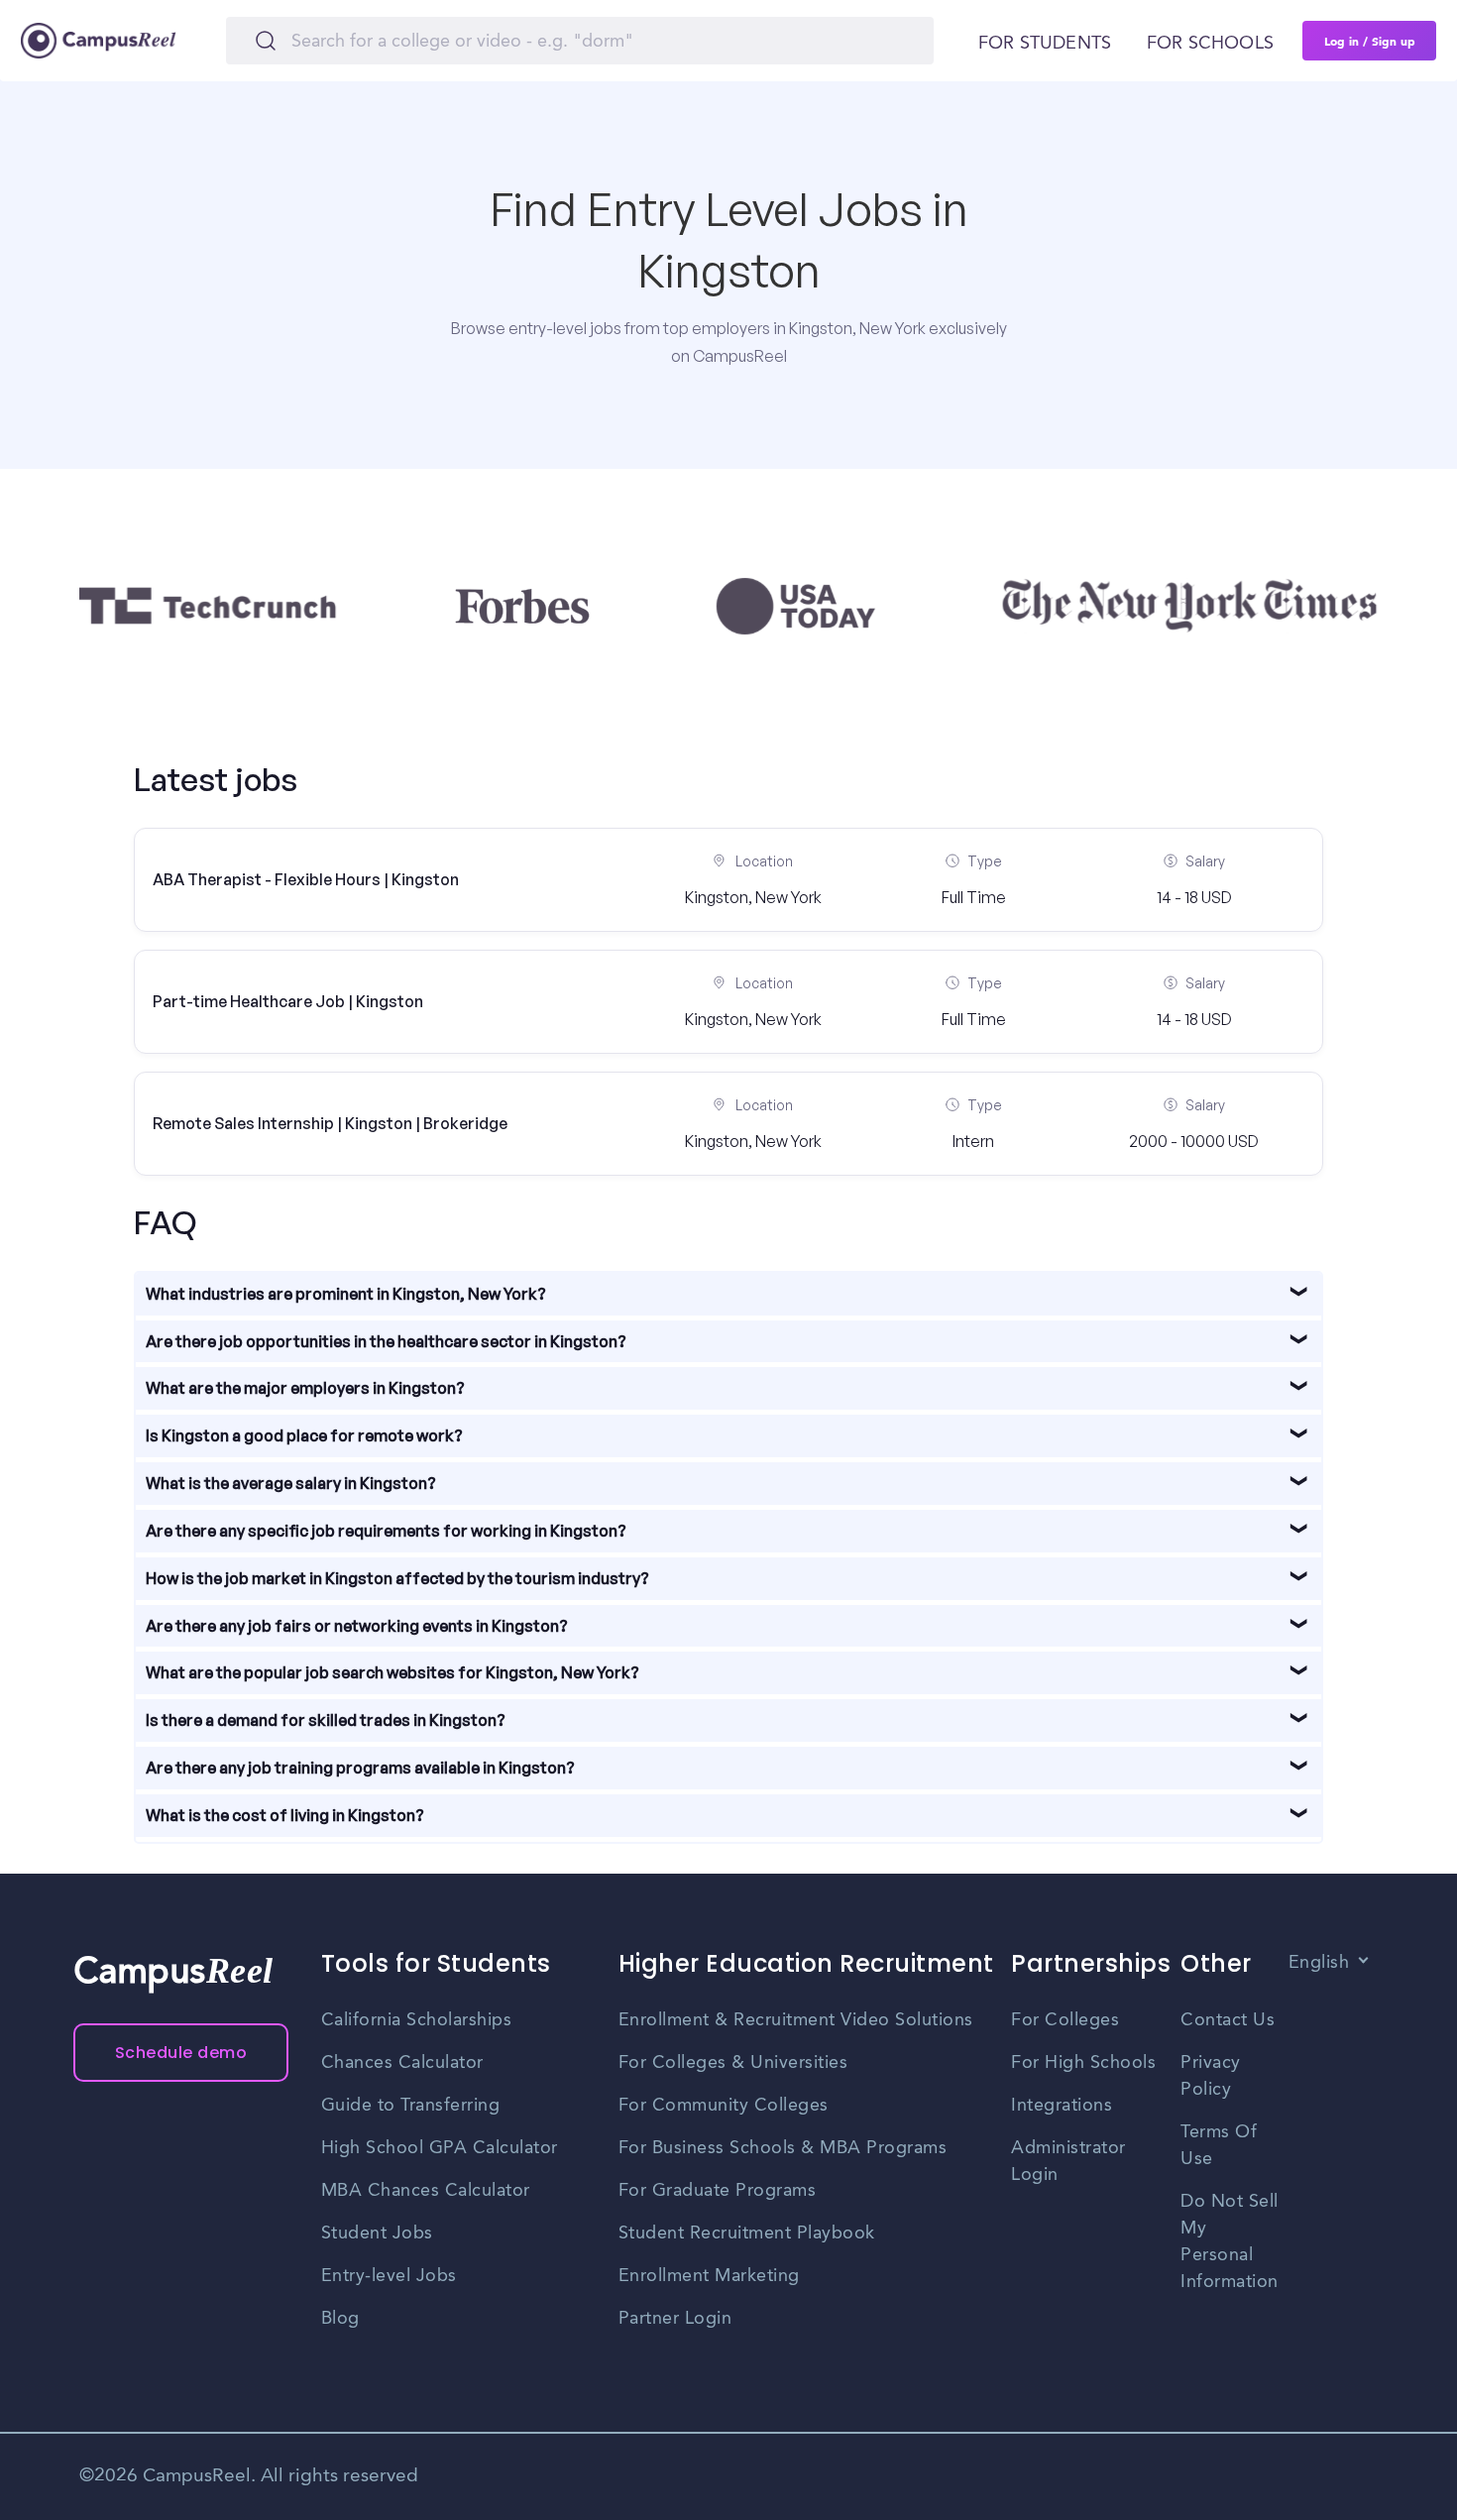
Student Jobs (377, 2234)
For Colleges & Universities (733, 2063)
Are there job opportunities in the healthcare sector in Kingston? (386, 1341)
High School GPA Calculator (440, 2148)
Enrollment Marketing (709, 2276)
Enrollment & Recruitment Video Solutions (796, 2020)
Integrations (1062, 2106)
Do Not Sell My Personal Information (1230, 2242)
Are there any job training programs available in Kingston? (360, 1768)
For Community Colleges (724, 2106)
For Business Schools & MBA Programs (783, 2148)
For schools (1210, 44)
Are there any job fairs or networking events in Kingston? (357, 1626)
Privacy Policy (1211, 2076)
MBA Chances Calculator (426, 2191)
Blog (340, 2319)
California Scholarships (417, 2020)
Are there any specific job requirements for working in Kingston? (386, 1531)
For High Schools (1083, 2063)
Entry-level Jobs (389, 2276)
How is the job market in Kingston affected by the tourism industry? (397, 1578)
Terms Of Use (1219, 2146)
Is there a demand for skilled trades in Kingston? (326, 1720)
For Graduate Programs (718, 2191)
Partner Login (675, 2319)
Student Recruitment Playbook (747, 2234)
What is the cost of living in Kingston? (285, 1815)
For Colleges (1065, 2020)
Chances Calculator (402, 2063)
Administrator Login (1068, 2162)
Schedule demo (181, 2053)
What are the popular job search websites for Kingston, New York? (392, 1672)
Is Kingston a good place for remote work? (304, 1435)
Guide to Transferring (411, 2106)
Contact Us (1228, 2020)
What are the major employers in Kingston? (305, 1388)
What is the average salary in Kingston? (291, 1483)
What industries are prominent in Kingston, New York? (346, 1294)
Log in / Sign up (1370, 41)
